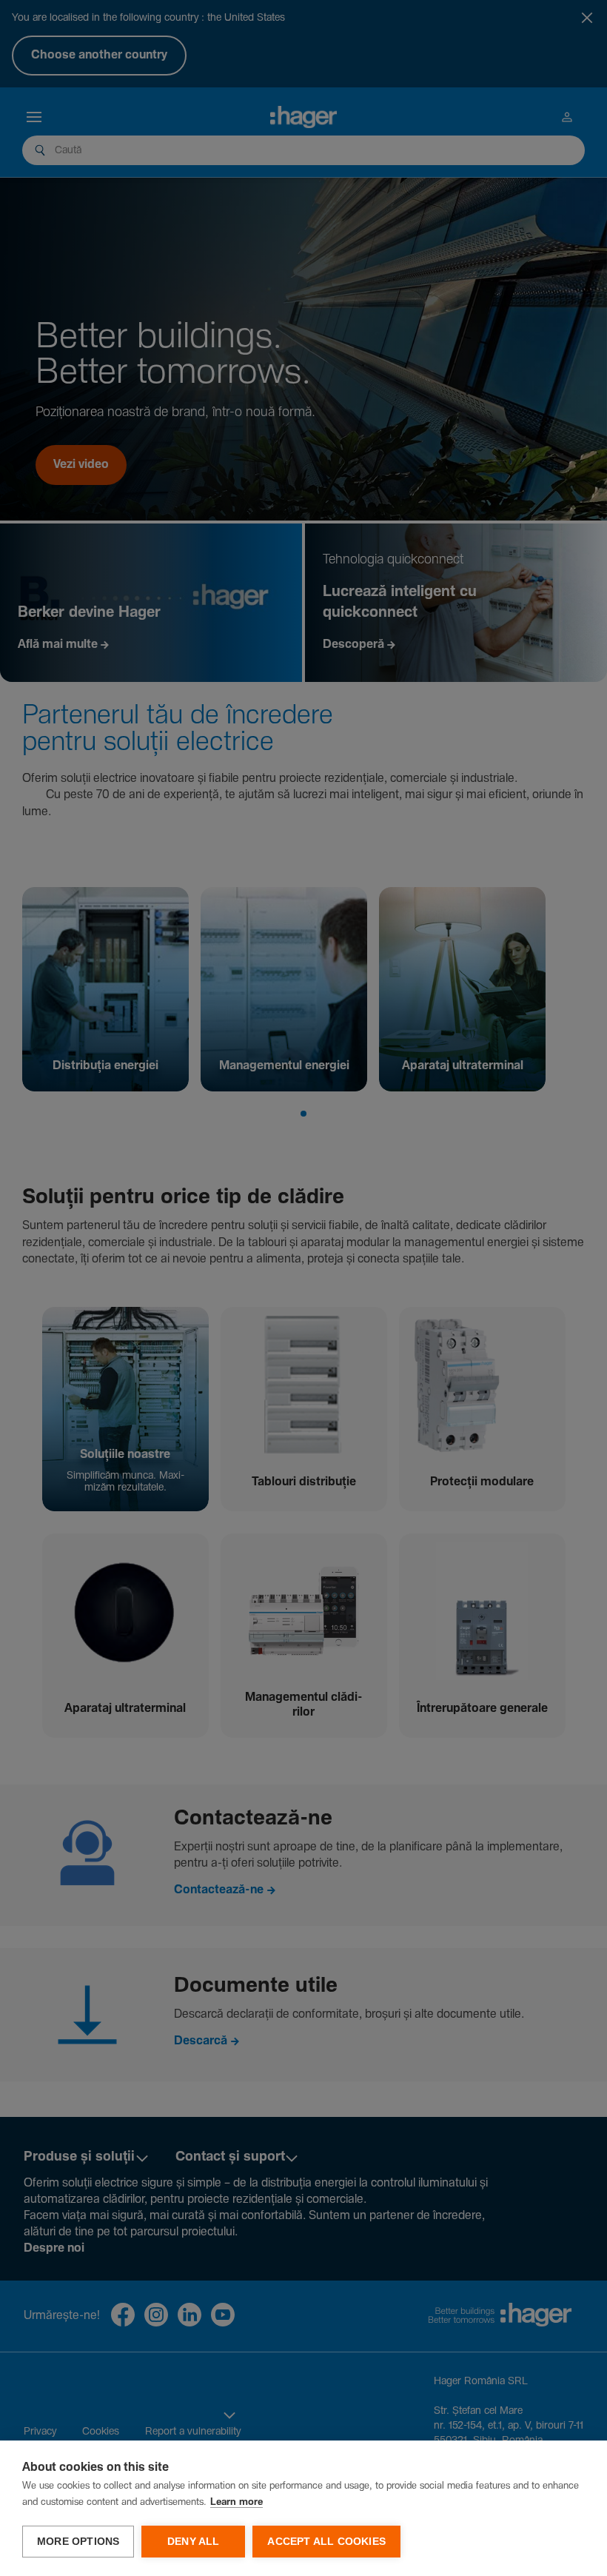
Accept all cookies (326, 2542)
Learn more (237, 2502)
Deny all (194, 2542)
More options (78, 2542)
